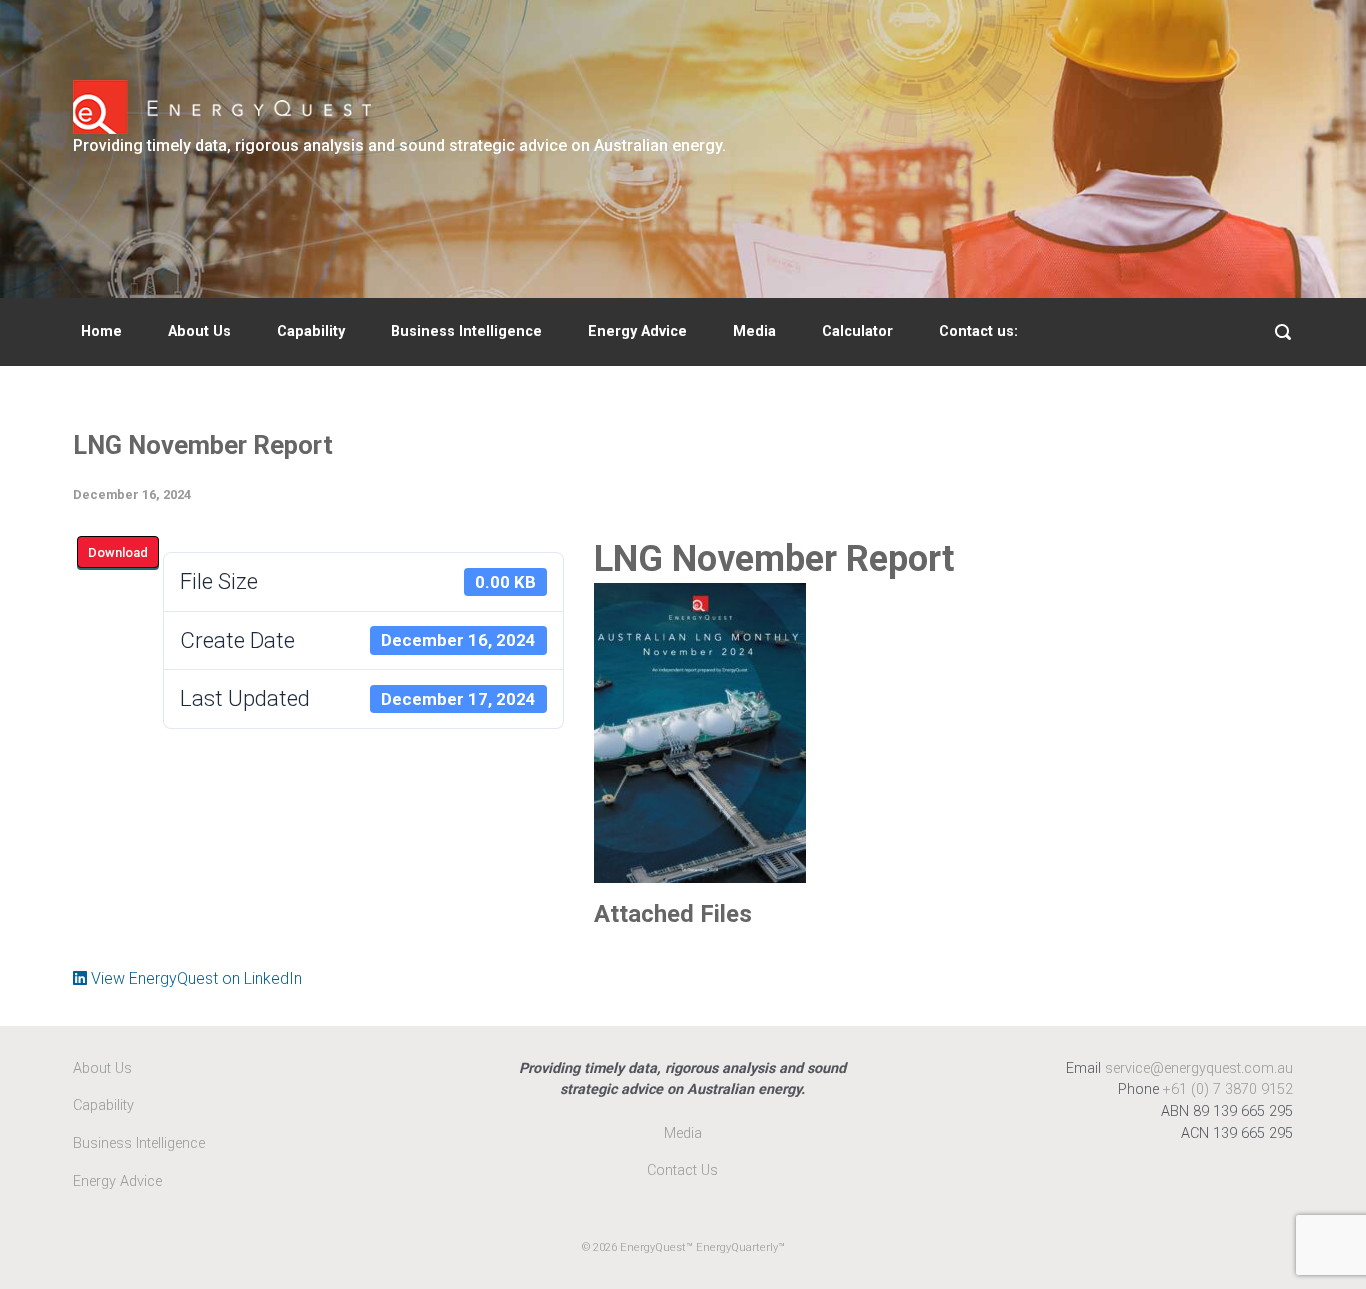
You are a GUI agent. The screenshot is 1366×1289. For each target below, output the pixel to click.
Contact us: (978, 331)
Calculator (857, 331)
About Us (199, 331)
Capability (311, 331)
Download (118, 552)
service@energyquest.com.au (1199, 1068)
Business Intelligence (466, 331)
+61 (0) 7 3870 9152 (1228, 1089)
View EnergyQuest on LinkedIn (194, 978)
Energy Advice (637, 331)
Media (754, 331)
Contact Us (682, 1170)
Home (101, 331)
